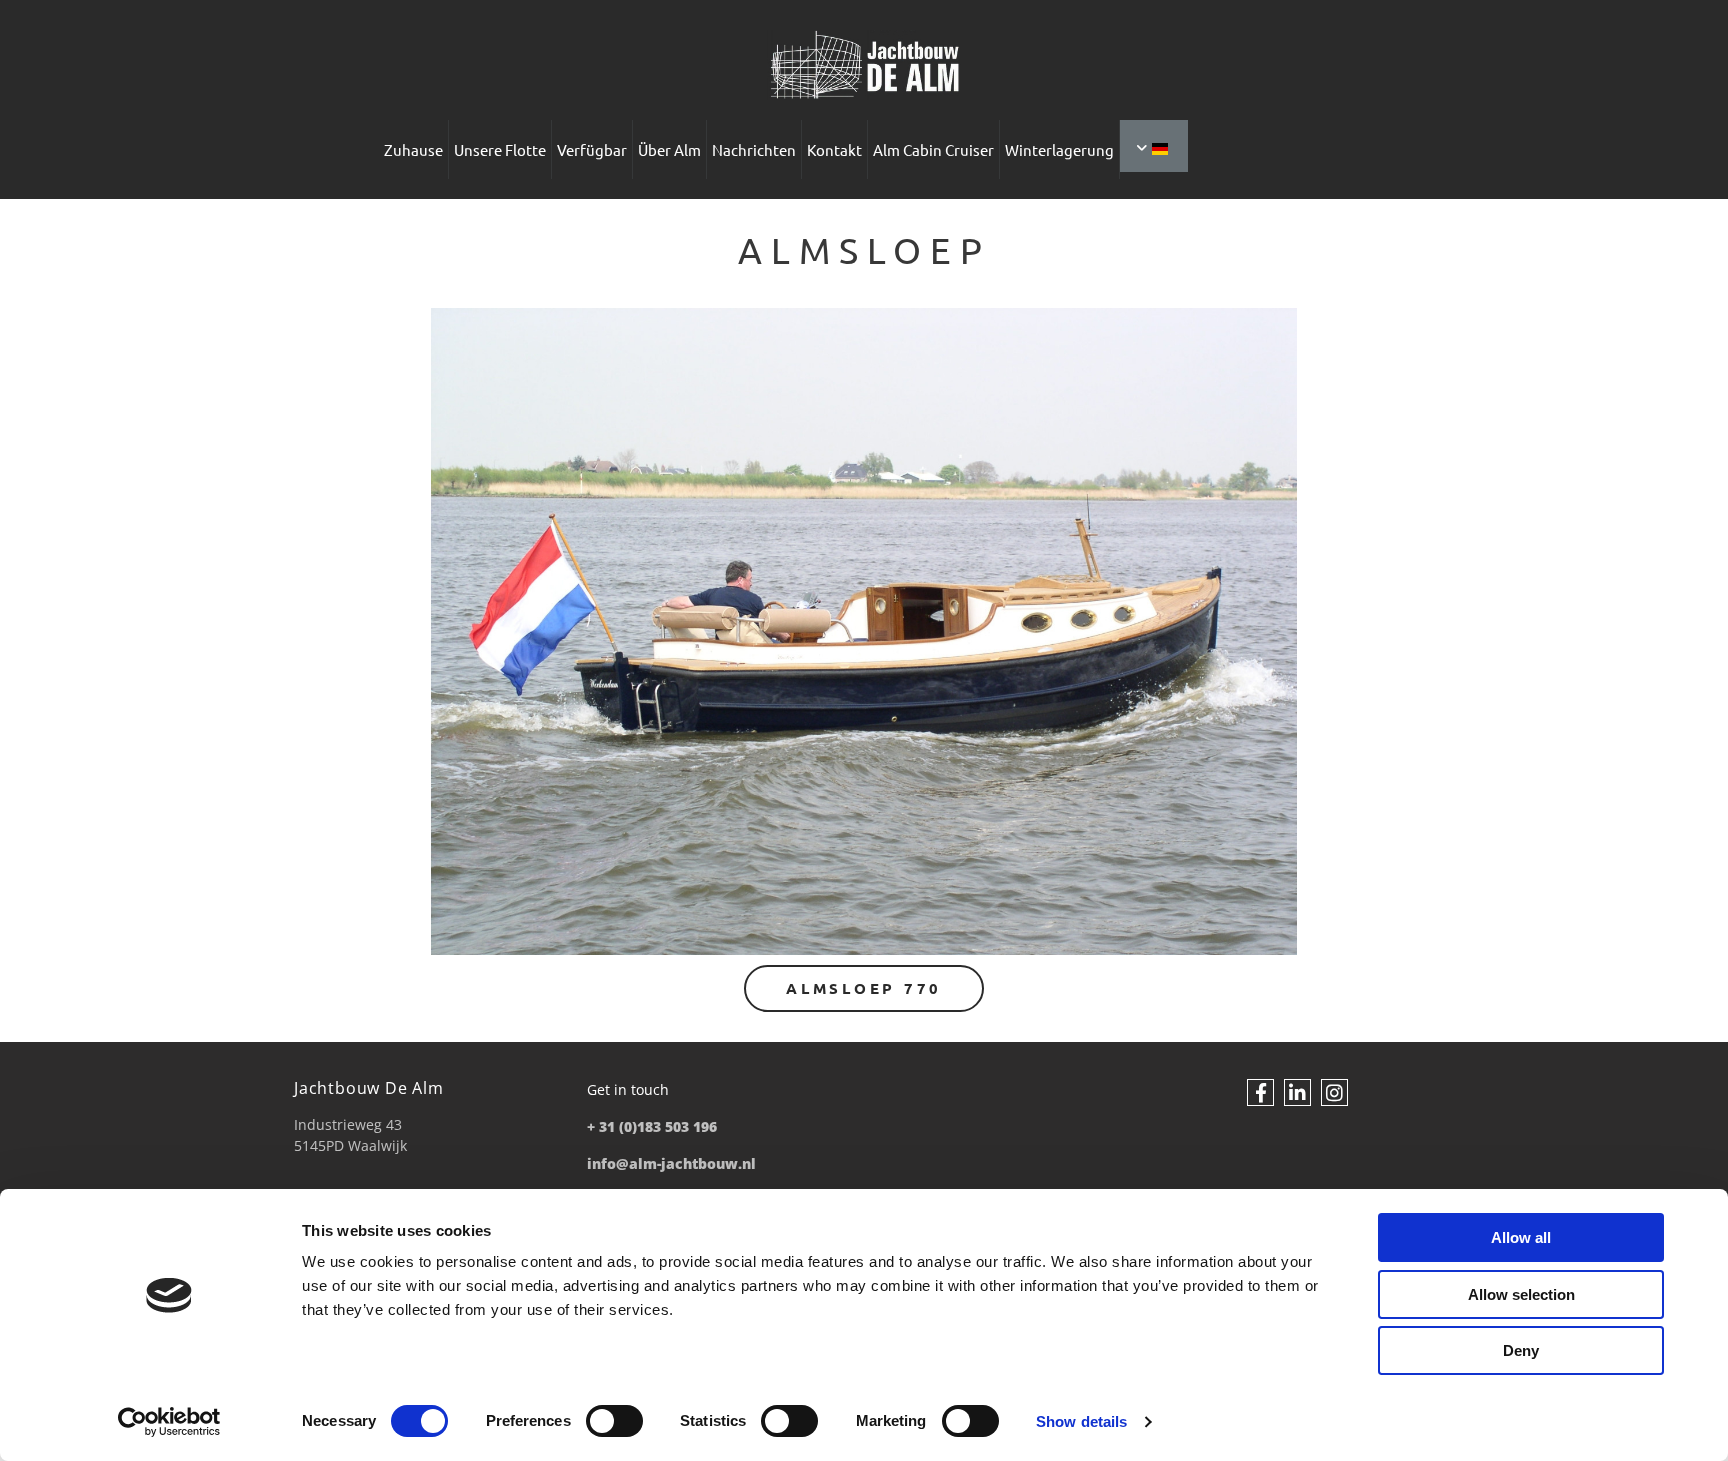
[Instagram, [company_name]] (1334, 1092)
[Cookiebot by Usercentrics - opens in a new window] (169, 1422)
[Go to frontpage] (864, 65)
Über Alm (669, 149)
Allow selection (1521, 1294)
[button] (864, 988)
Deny (1521, 1350)
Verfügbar (592, 149)
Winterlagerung (1059, 149)
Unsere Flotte (500, 149)
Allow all (1521, 1237)
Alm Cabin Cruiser (933, 149)
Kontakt (834, 149)
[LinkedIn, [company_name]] (1297, 1092)
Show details (1081, 1421)
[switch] (614, 1421)
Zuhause (413, 149)
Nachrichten (754, 149)
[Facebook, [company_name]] (1260, 1092)
